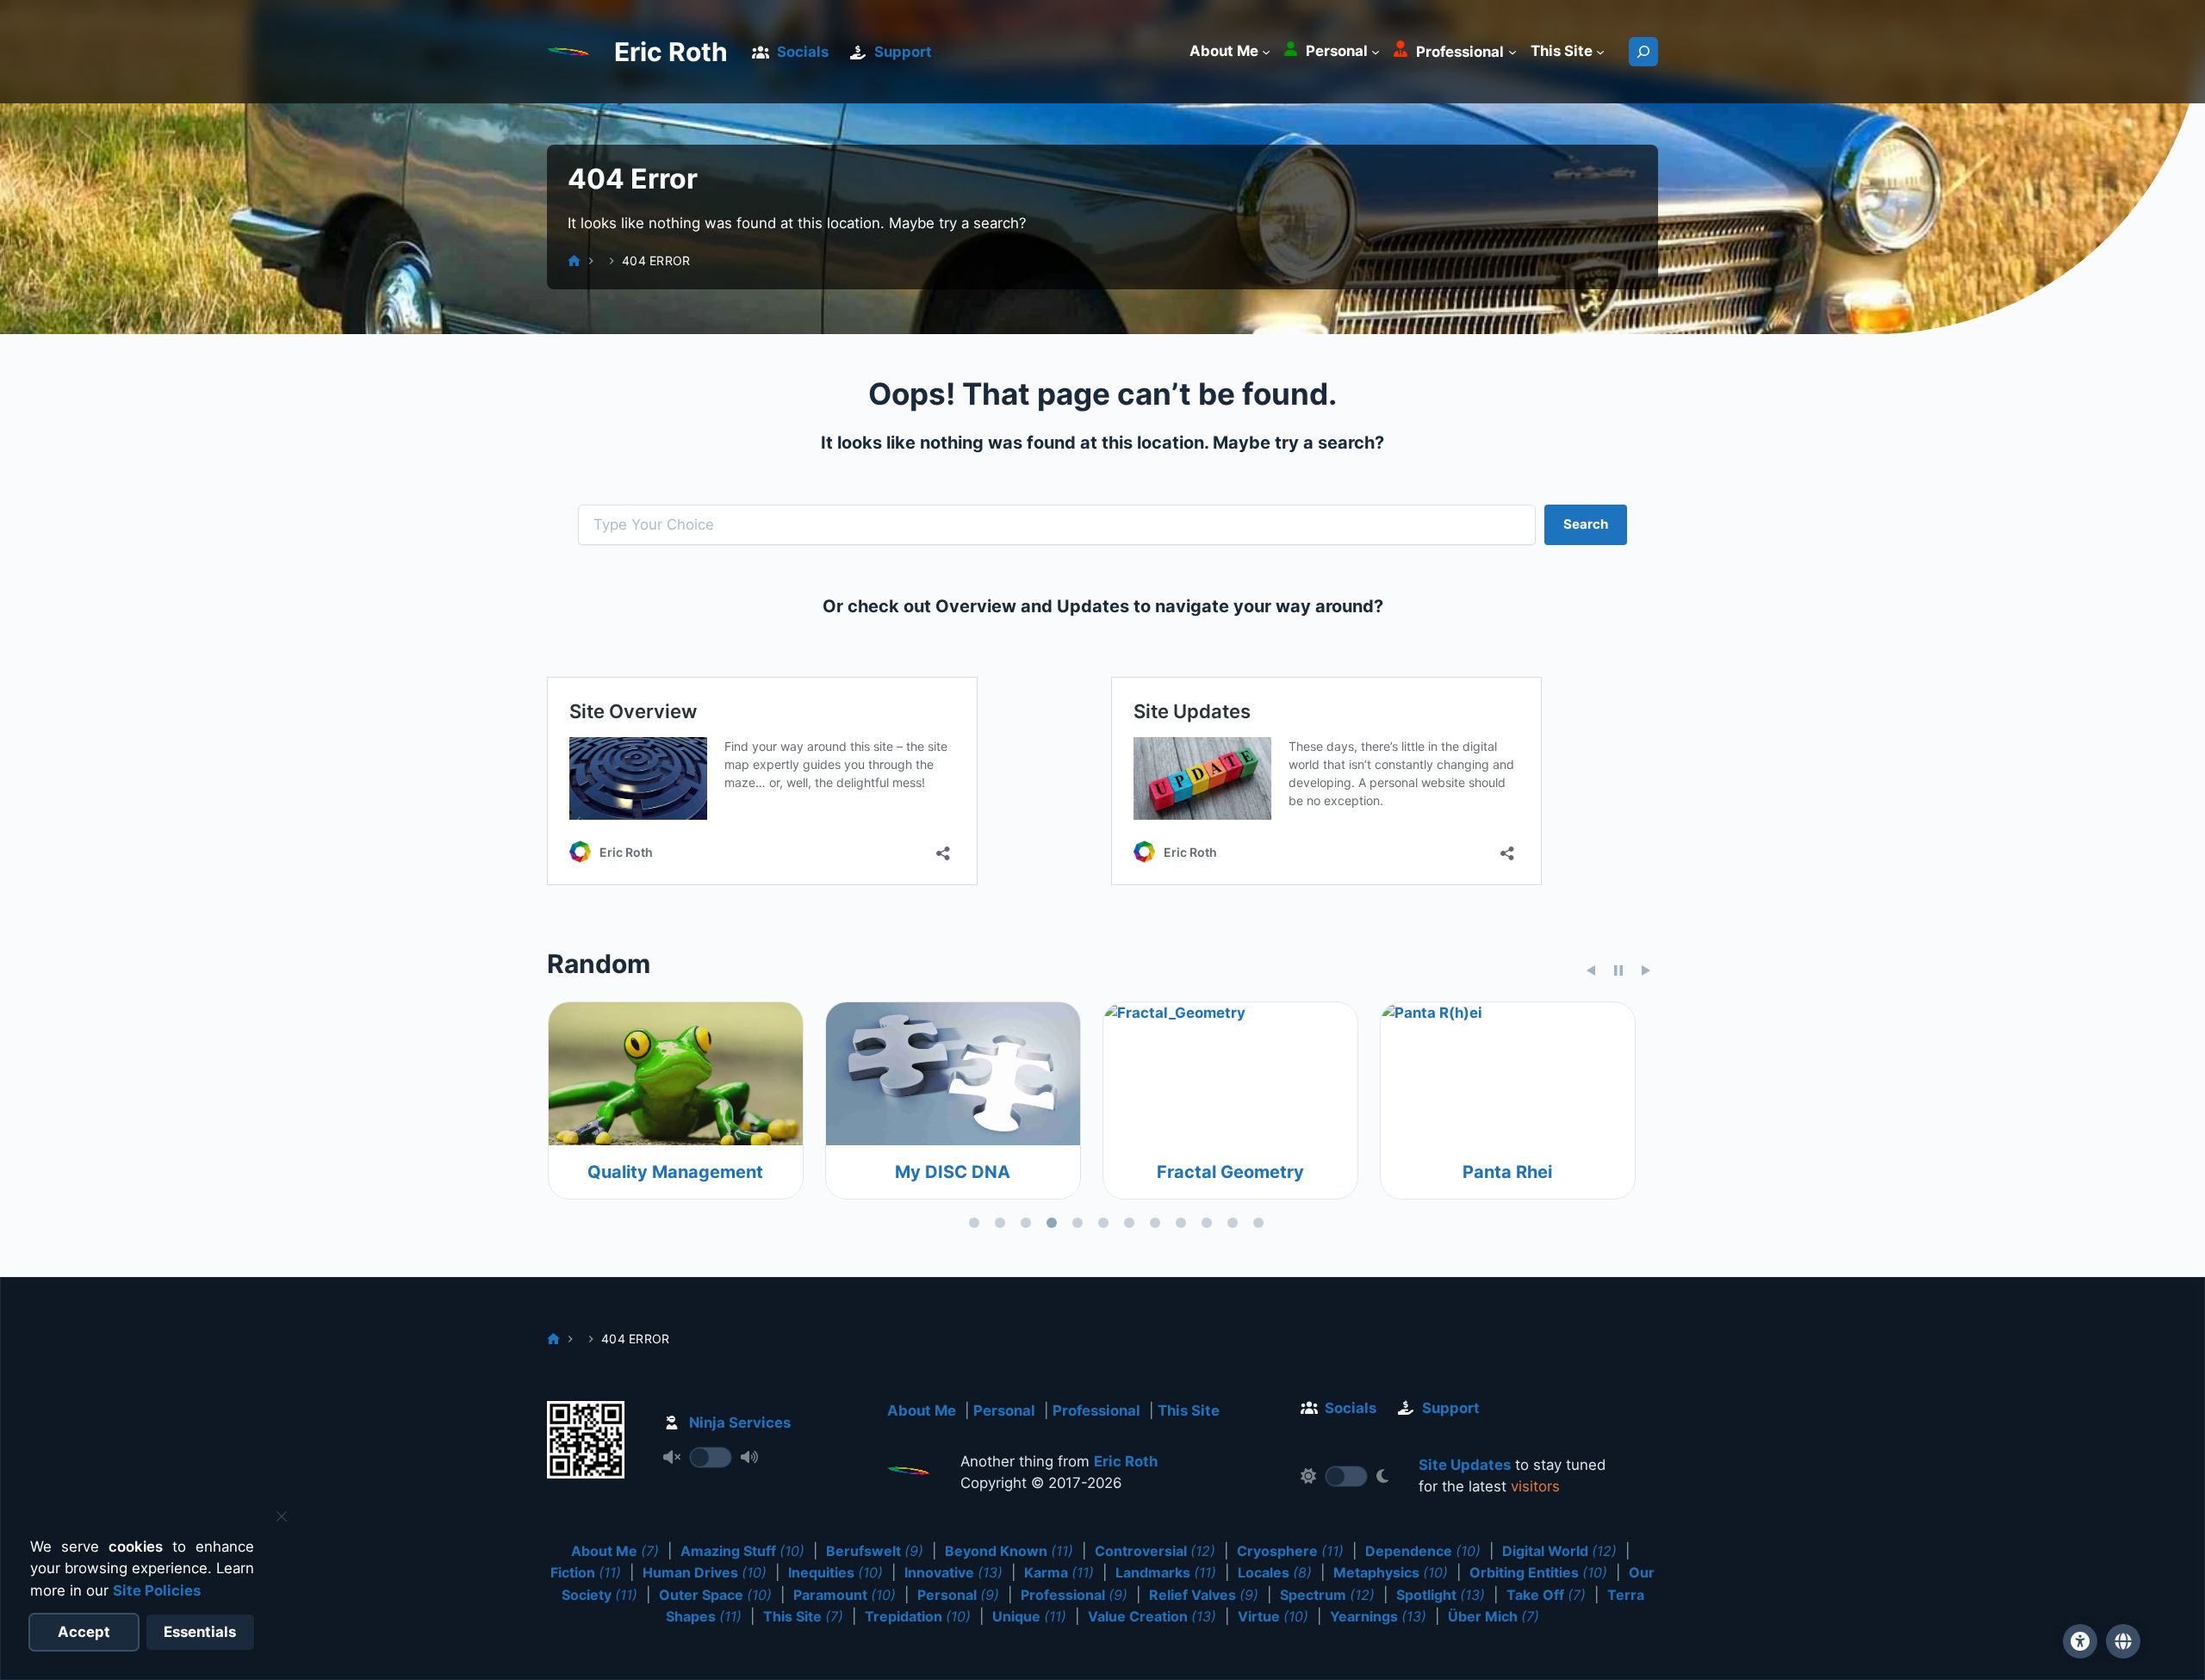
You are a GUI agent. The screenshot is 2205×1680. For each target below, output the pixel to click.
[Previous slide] (1591, 970)
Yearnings (1378, 1616)
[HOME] (574, 260)
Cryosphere (1290, 1551)
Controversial (1155, 1551)
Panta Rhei (987, 1172)
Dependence (1423, 1551)
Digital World (1559, 1551)
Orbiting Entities (1538, 1572)
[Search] (1643, 52)
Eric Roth (671, 52)
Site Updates (1465, 1465)
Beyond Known (1009, 1551)
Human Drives (705, 1572)
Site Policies (157, 1590)
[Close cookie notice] (282, 1516)
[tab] (974, 1223)
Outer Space (715, 1595)
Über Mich (1494, 1616)
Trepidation (918, 1616)
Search (1586, 524)
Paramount (845, 1595)
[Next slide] (1646, 970)
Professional (1096, 1410)
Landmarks (1166, 1572)
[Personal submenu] (1376, 52)
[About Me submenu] (1266, 52)
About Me (922, 1410)
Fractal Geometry (710, 1172)
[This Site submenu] (1600, 52)
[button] (2123, 1641)
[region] (1102, 1119)
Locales (1275, 1572)
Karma (1059, 1572)
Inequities (835, 1572)
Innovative (953, 1572)
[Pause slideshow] (1618, 970)
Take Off (1546, 1595)
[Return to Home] (909, 1474)
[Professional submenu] (1512, 52)
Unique (1029, 1616)
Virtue (1273, 1616)
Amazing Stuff (742, 1551)
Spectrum (1327, 1595)
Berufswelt (875, 1551)
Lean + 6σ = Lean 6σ (1265, 1172)
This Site (1189, 1410)
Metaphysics (1391, 1572)
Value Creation (1152, 1616)
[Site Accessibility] (2080, 1641)
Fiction (586, 1572)
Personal (1004, 1410)
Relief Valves (1204, 1595)
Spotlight (1441, 1595)
